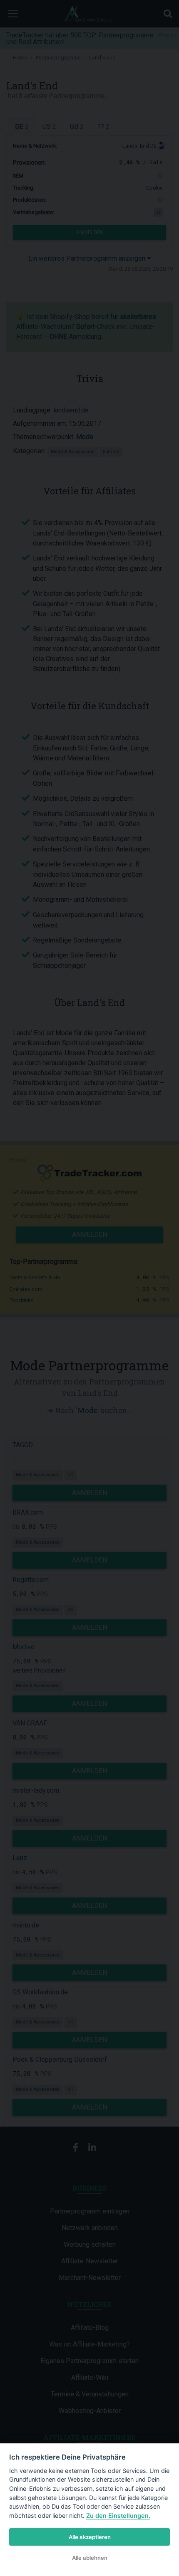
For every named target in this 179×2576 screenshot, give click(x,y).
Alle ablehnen (90, 2558)
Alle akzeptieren (90, 2537)
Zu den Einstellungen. (118, 2516)
